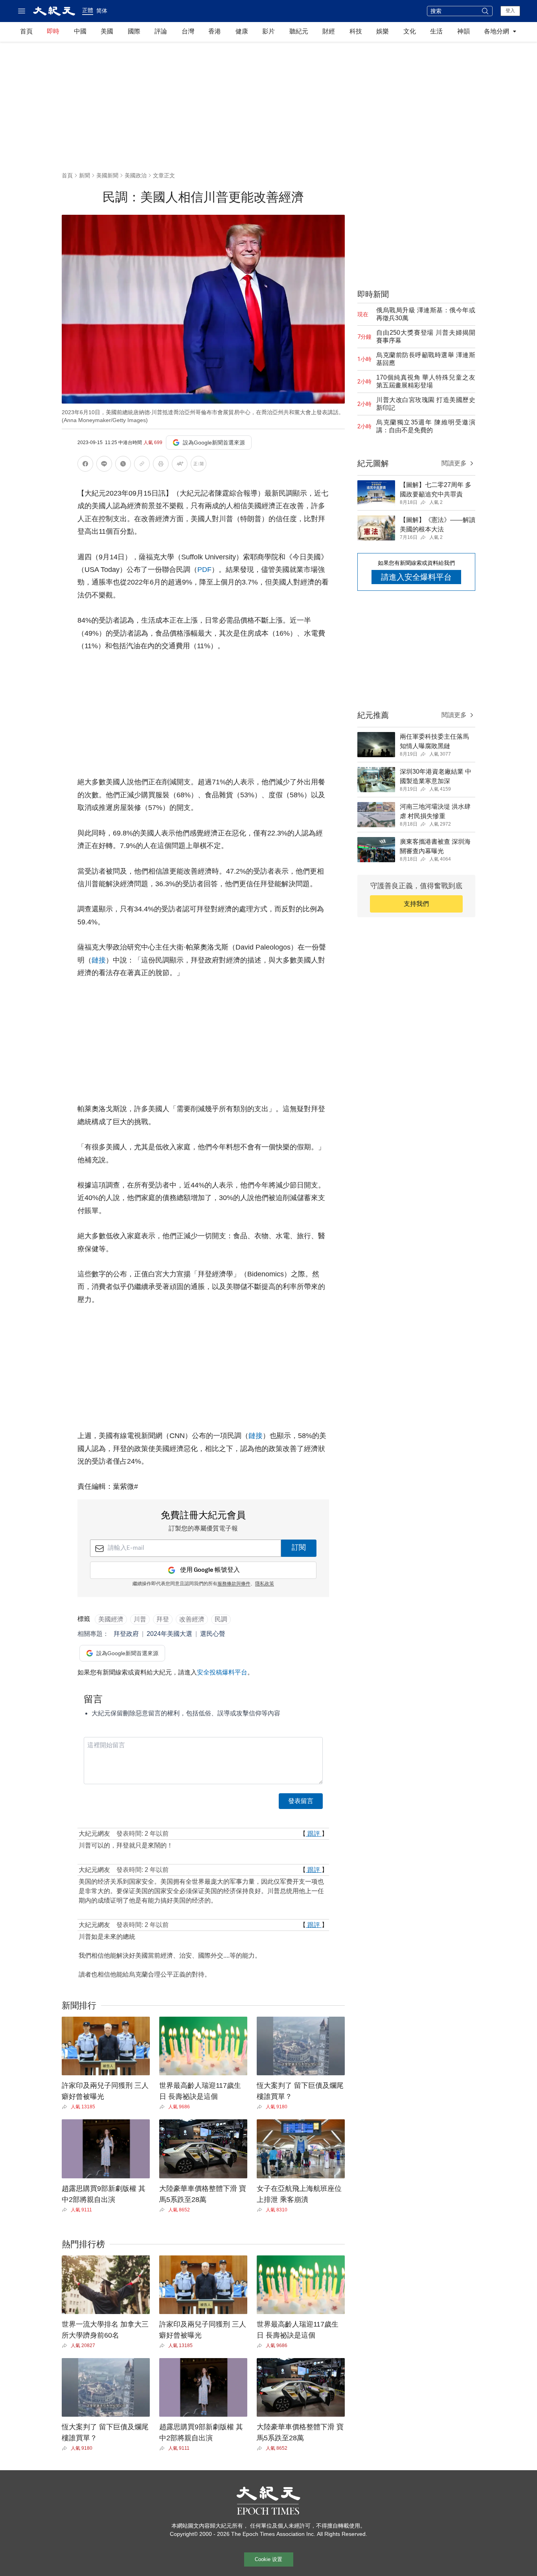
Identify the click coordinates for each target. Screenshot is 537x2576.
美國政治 (136, 175)
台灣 (188, 31)
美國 (107, 31)
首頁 (26, 31)
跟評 (314, 1834)
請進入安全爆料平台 (416, 577)
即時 (53, 31)
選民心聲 (213, 1634)
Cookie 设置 (268, 2559)
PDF (204, 570)
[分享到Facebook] (85, 465)
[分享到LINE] (104, 465)
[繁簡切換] (199, 465)
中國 (80, 31)
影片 (268, 31)
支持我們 (416, 904)
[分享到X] (123, 465)
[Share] (66, 2107)
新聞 (85, 175)
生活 (436, 31)
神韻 (463, 31)
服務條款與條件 (234, 1584)
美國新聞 (107, 175)
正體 (88, 10)
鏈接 (99, 960)
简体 (102, 11)
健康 (242, 31)
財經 (329, 31)
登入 (510, 11)
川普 (140, 1619)
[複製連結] (142, 464)
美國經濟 (111, 1619)
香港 (215, 31)
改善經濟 (192, 1619)
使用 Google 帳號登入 (210, 1570)
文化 (410, 31)
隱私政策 (265, 1584)
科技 (356, 31)
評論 (161, 31)
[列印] (161, 465)
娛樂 (383, 31)
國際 (134, 31)
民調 (221, 1619)
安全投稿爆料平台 (222, 1672)
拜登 (163, 1619)
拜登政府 (126, 1634)
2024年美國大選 (169, 1634)
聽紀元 (299, 31)
